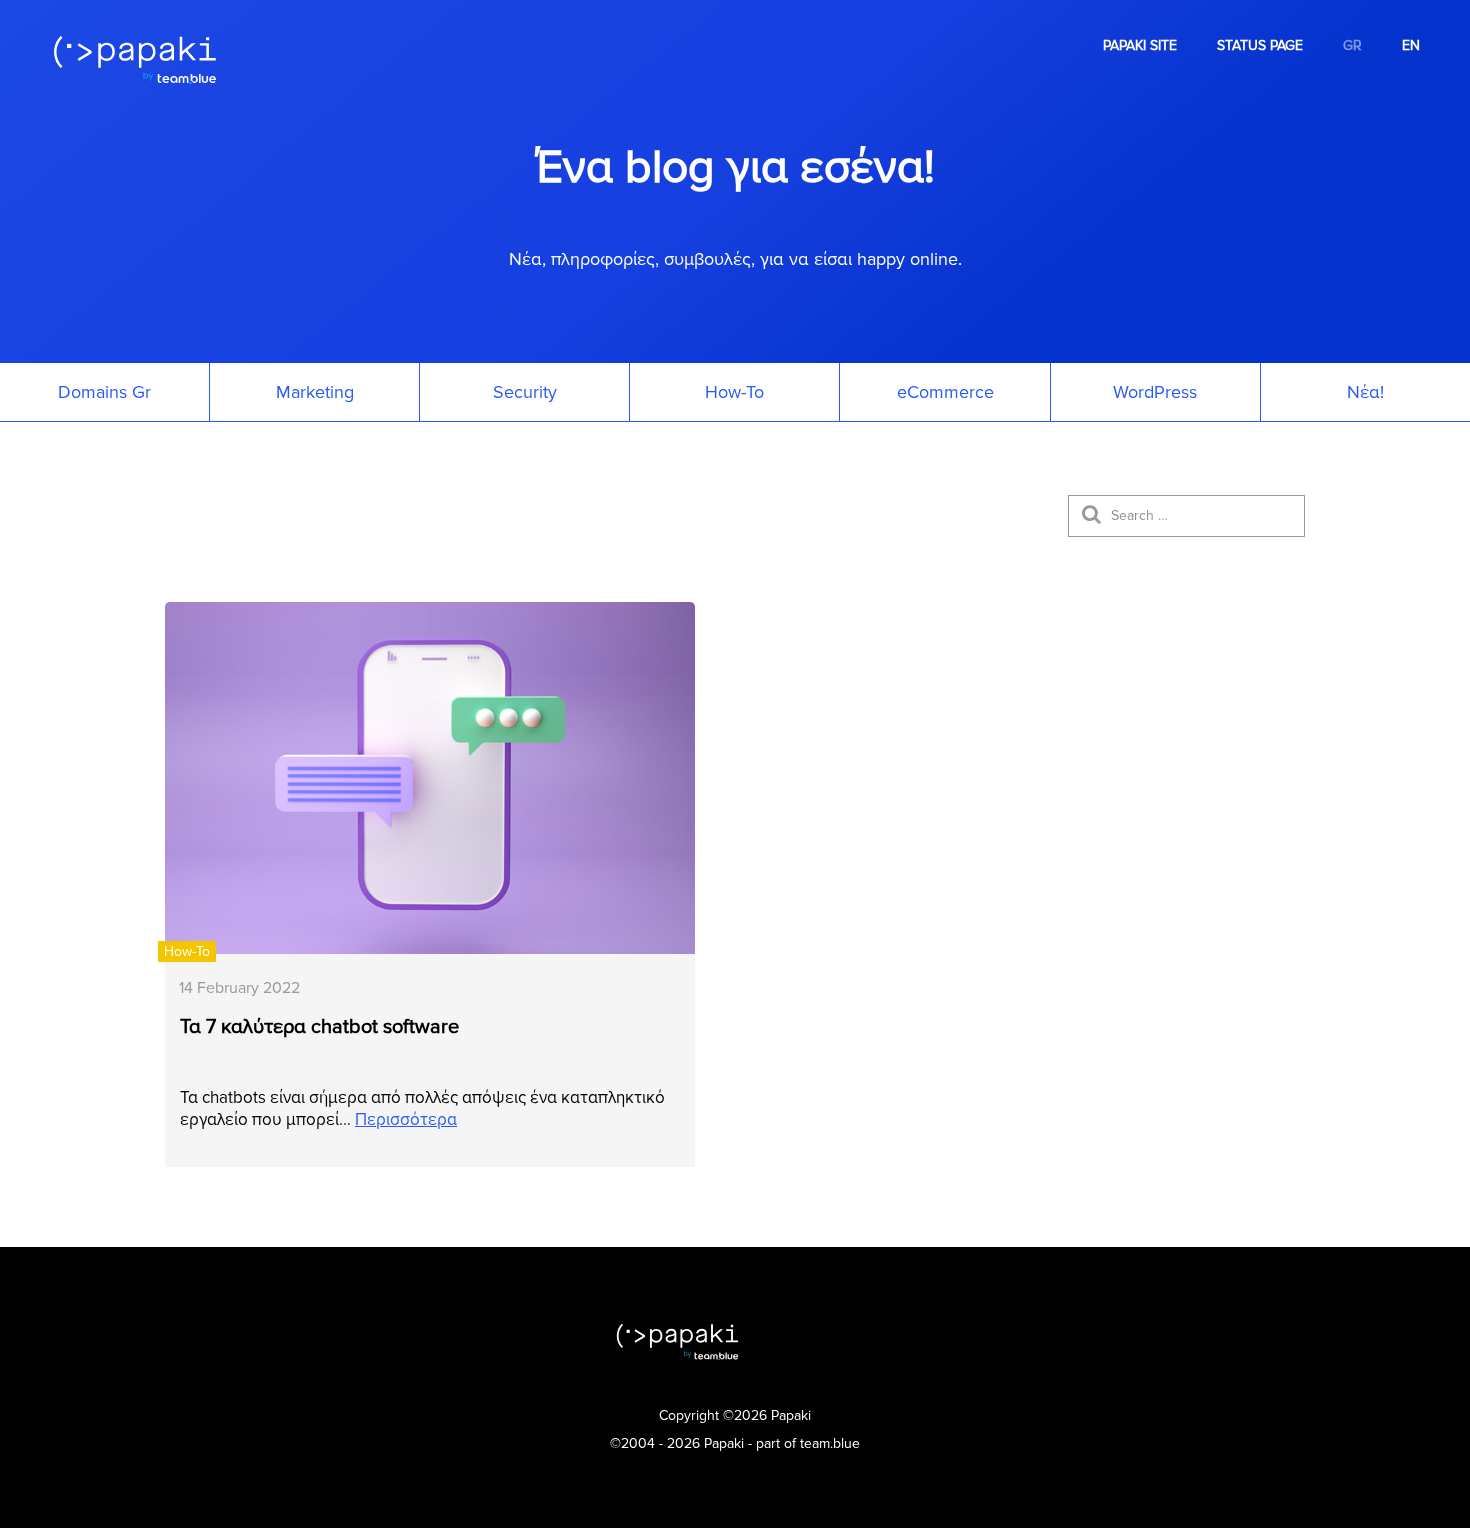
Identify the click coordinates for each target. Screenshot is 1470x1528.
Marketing (315, 392)
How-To (734, 392)
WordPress (1155, 392)
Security (525, 392)
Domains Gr (104, 392)
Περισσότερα (406, 1119)
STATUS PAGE (1260, 45)
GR (1352, 45)
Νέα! (1365, 392)
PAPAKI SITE (1140, 45)
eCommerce (945, 392)
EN (1411, 45)
